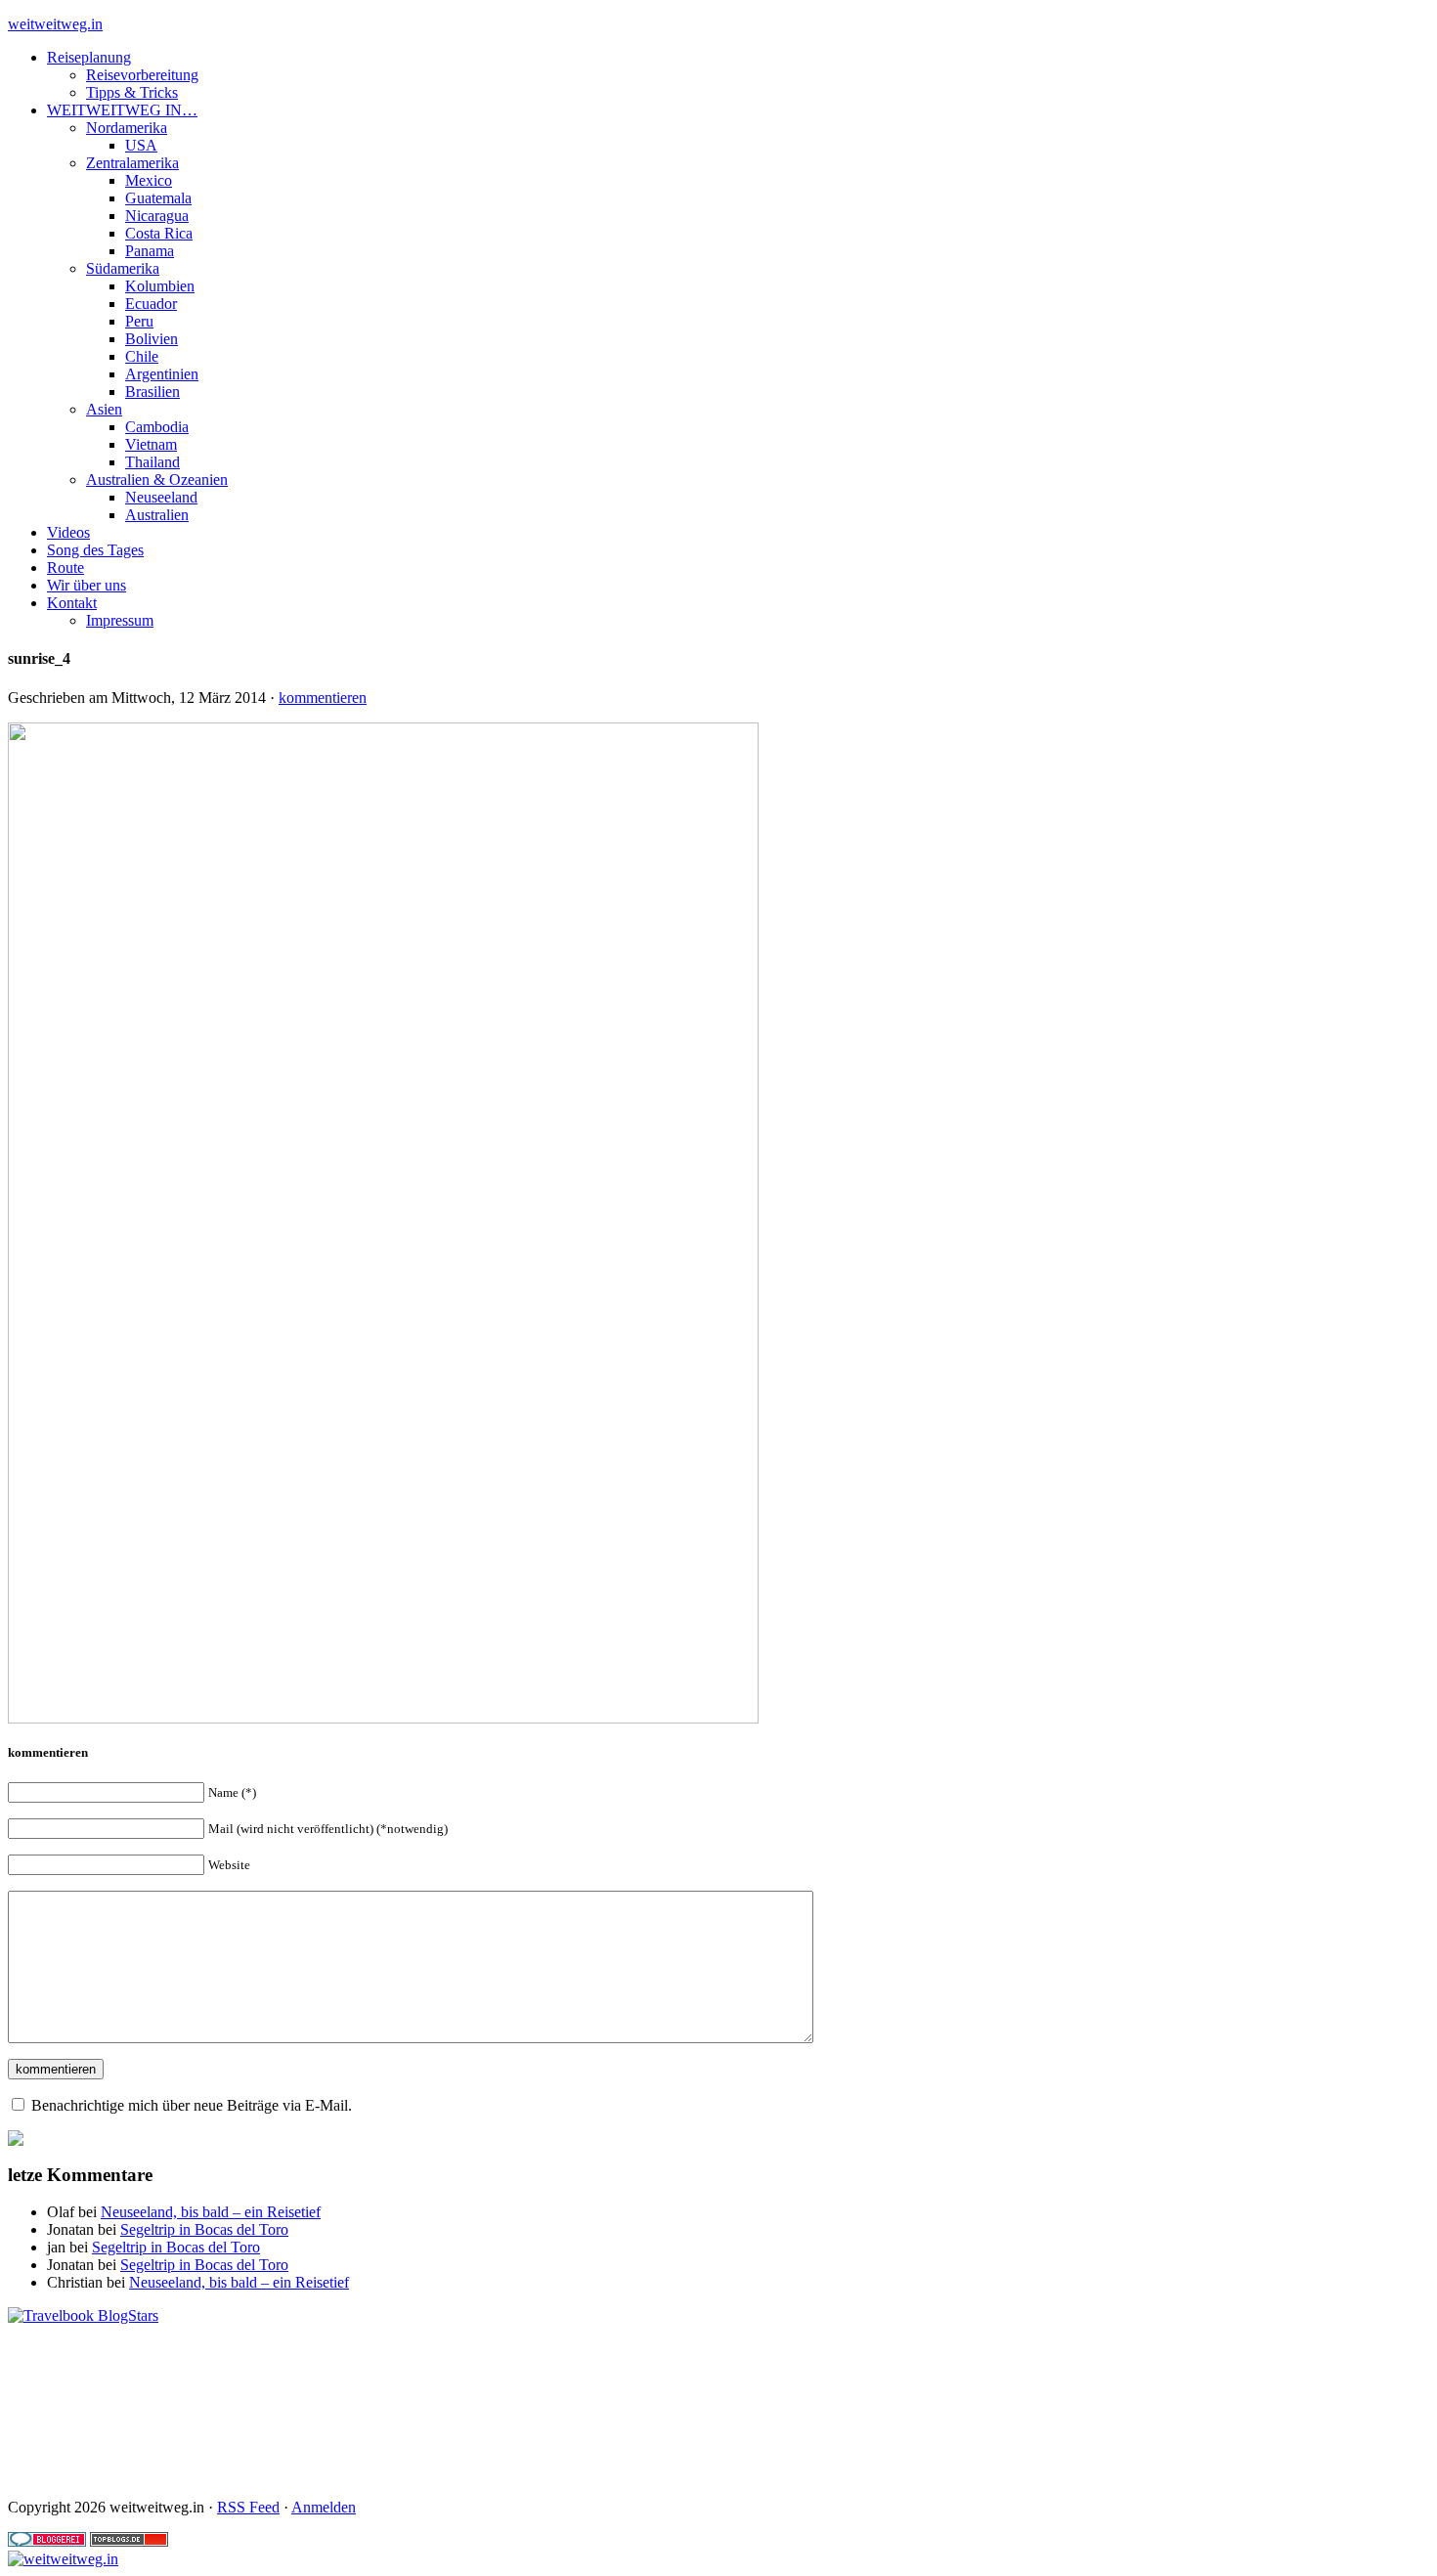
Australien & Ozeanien (157, 480)
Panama (150, 251)
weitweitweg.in (55, 24)
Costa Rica (159, 233)
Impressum (120, 620)
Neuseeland (161, 497)
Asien (104, 409)
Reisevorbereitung (142, 75)
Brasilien (152, 392)
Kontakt (72, 603)
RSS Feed (248, 2507)
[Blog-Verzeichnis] (47, 2541)
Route (65, 568)
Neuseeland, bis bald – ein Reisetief (211, 2212)
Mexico (149, 180)
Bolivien (152, 339)
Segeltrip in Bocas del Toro (204, 2229)
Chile (142, 356)
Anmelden (324, 2507)
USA (141, 145)
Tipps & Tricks (132, 92)
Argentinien (162, 374)
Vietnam (151, 444)
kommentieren (323, 698)
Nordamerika (127, 128)
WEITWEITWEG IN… (122, 110)
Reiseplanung (89, 57)
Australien (157, 515)
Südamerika (123, 268)
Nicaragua (157, 216)
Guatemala (158, 198)
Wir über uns (87, 585)
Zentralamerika (132, 163)
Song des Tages (95, 550)
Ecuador (151, 304)
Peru (139, 321)
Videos (68, 532)
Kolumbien (160, 286)
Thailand (152, 462)
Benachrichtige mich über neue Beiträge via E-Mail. (192, 2105)
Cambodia (157, 427)
